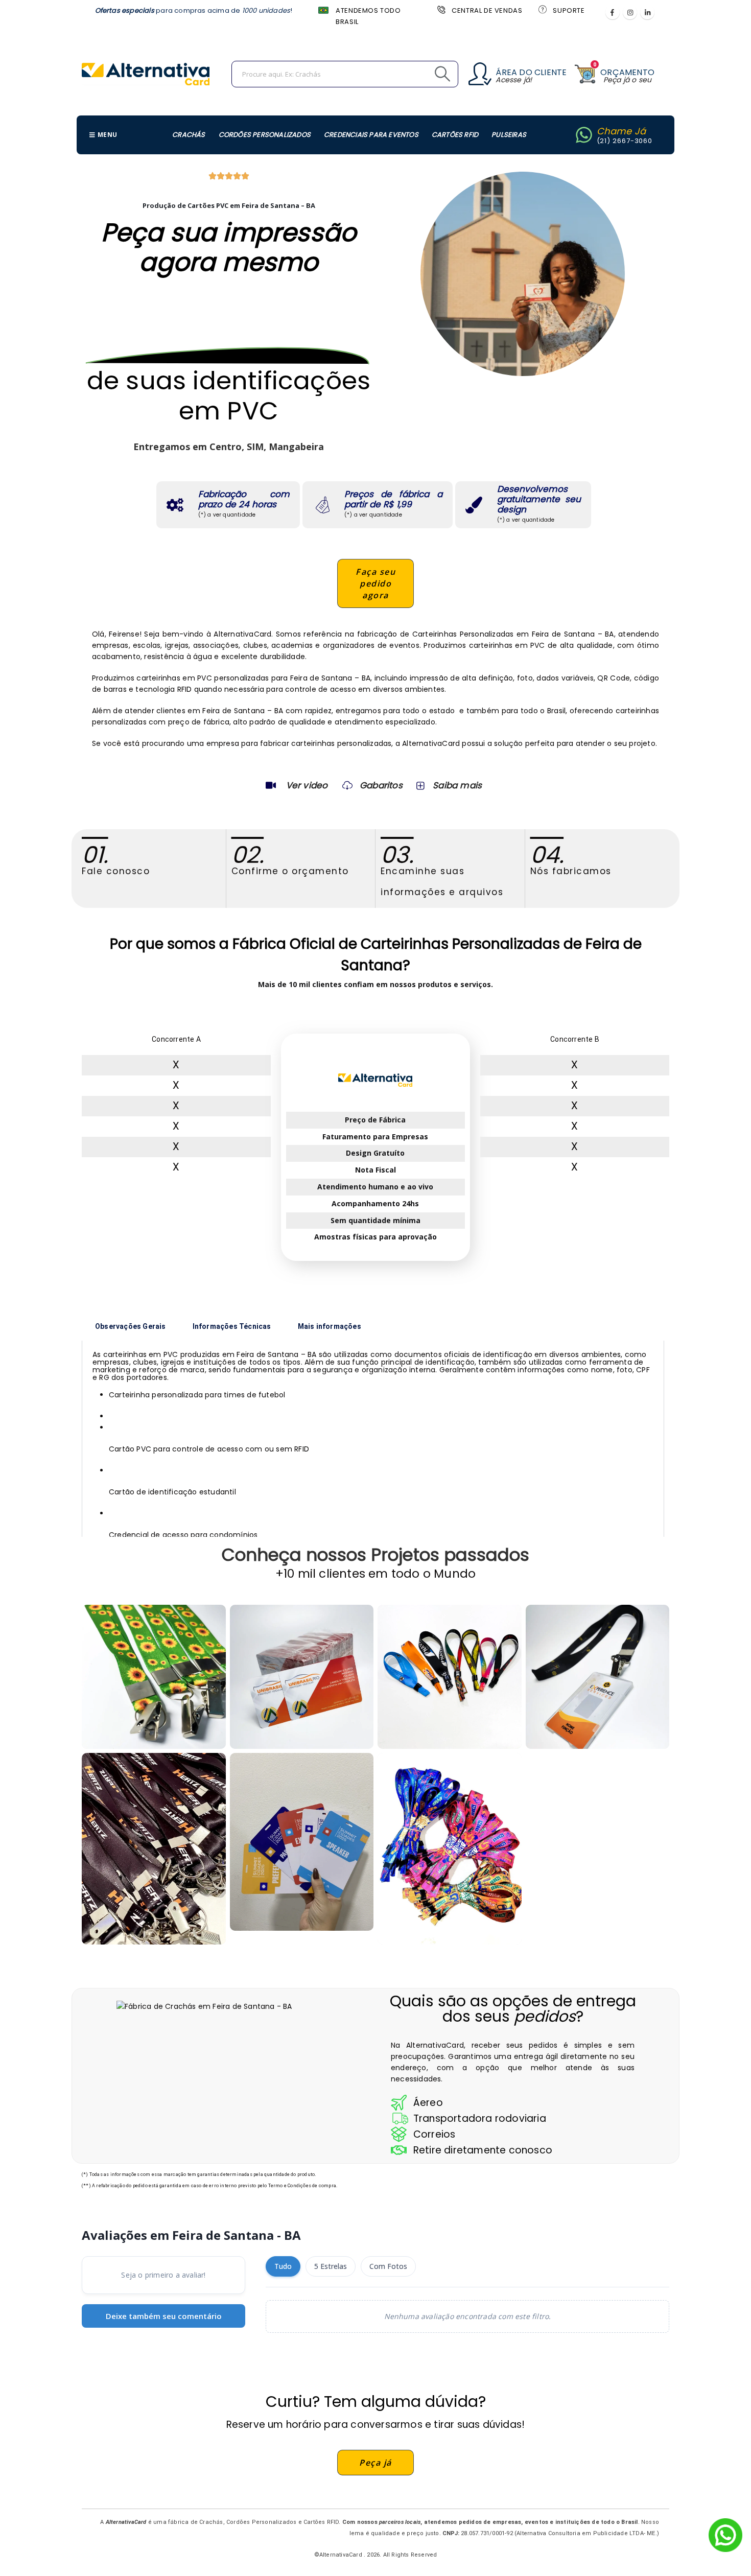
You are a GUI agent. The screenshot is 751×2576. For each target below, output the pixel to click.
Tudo (283, 2266)
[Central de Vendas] (440, 9)
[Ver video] (271, 785)
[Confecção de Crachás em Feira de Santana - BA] (302, 1677)
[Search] (419, 74)
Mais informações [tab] (330, 1326)
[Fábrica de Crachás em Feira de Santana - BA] (598, 1677)
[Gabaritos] (347, 785)
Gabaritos (381, 785)
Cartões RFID (455, 135)
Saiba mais (457, 785)
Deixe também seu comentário (164, 2316)
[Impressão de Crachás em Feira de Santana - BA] (154, 1849)
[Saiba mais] (419, 785)
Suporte (569, 10)
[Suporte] (542, 9)
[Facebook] (613, 12)
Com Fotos (388, 2266)
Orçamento (627, 72)
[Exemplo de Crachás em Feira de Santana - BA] (154, 1677)
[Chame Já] (584, 135)
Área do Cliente (531, 72)
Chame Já (621, 131)
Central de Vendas (487, 10)
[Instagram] (630, 12)
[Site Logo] (146, 74)
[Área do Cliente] (480, 74)
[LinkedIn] (647, 12)
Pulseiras (509, 135)
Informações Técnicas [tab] (232, 1326)
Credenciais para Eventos (371, 135)
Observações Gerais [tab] (131, 1326)
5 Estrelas (331, 2266)
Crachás (189, 135)
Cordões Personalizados (265, 135)
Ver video (307, 785)
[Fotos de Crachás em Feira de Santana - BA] (302, 1842)
